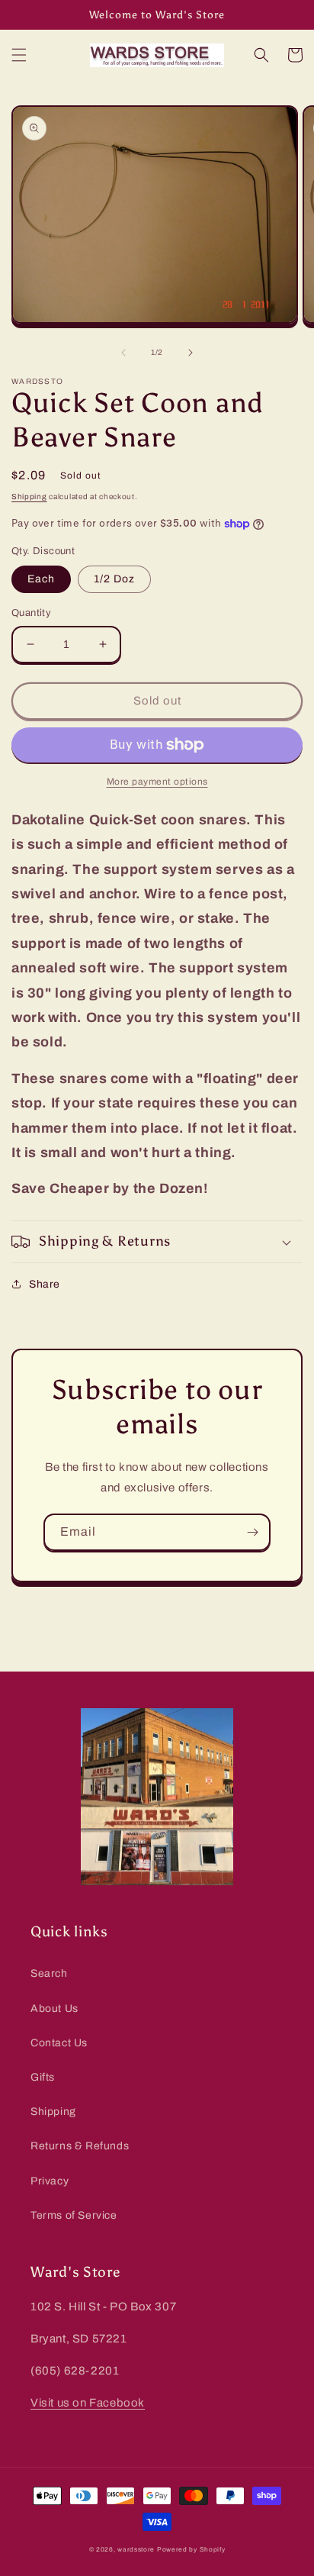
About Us (54, 2009)
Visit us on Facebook (88, 2403)
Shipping (29, 497)
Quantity (31, 613)
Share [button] (45, 1284)
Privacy (50, 2181)
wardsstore (136, 2550)
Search (49, 1973)
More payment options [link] (157, 782)
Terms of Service (74, 2215)
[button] (19, 55)
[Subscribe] (252, 1532)
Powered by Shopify (191, 2550)
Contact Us (59, 2043)
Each (41, 579)
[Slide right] (191, 353)
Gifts (43, 2077)
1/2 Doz (114, 579)
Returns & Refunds (80, 2146)
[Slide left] (123, 353)
